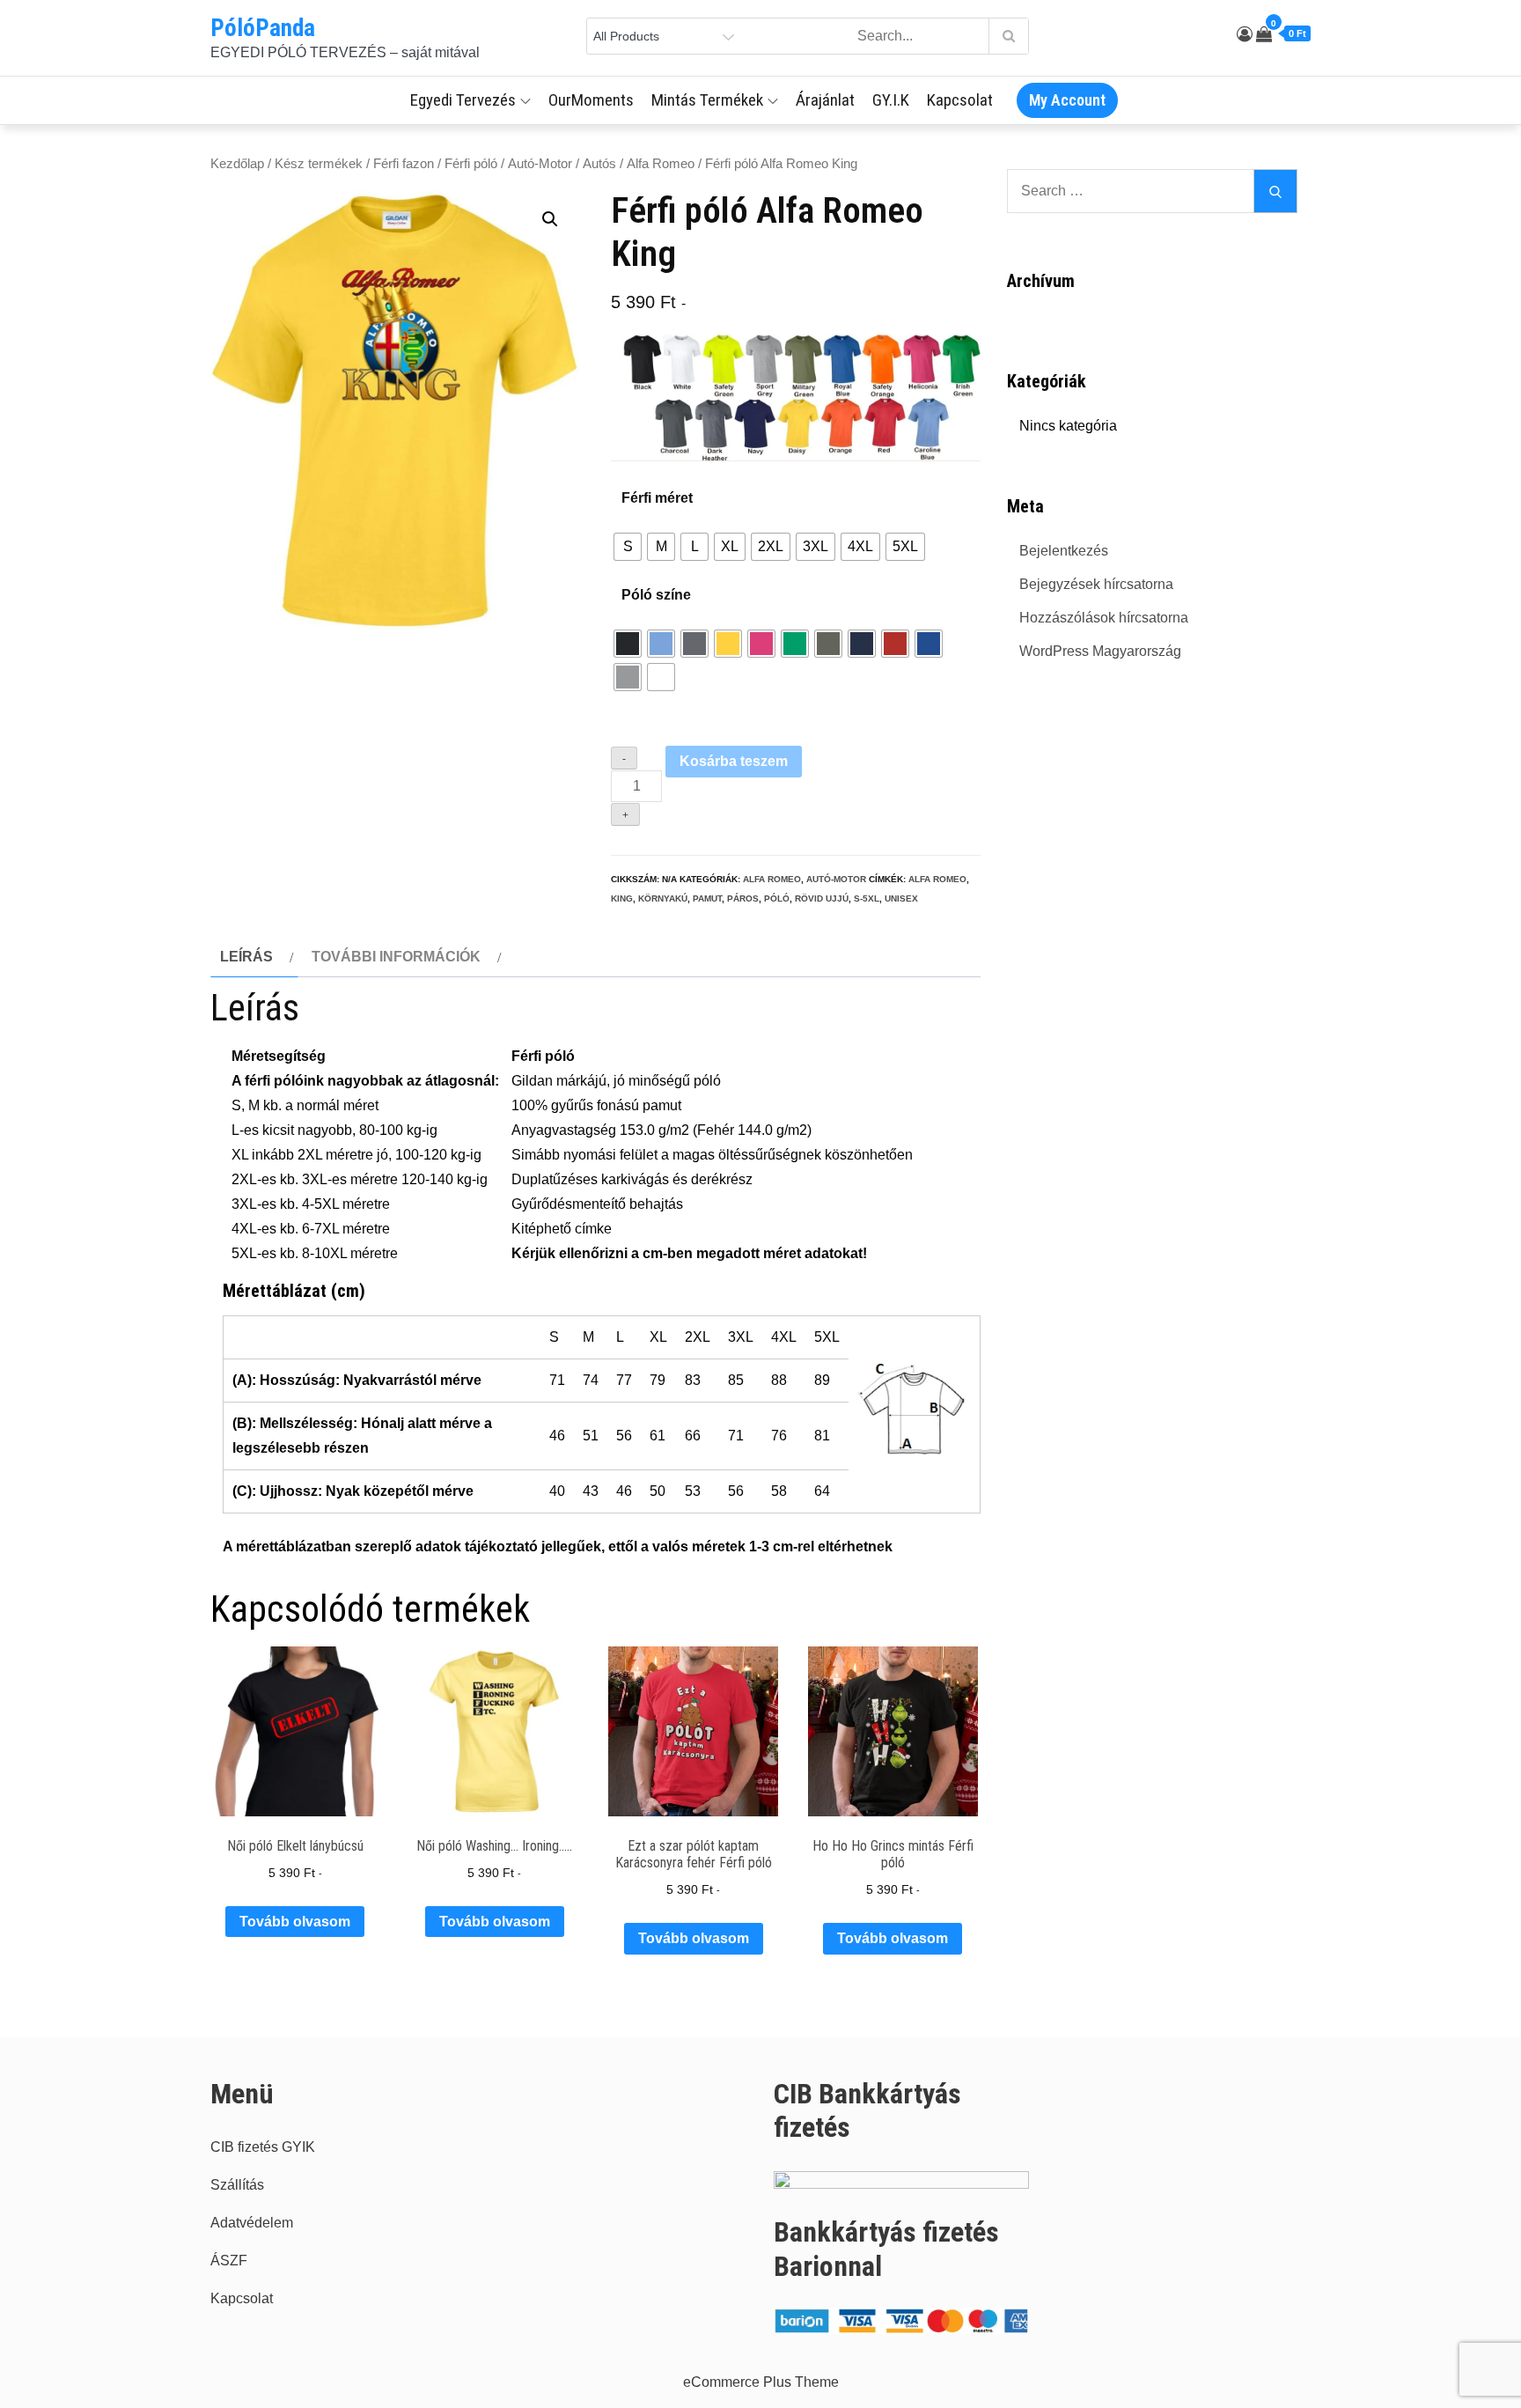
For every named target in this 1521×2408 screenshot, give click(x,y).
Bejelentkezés (1064, 551)
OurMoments (591, 100)
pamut (707, 898)
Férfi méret (657, 498)
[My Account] (1245, 34)
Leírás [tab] (246, 957)
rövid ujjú (822, 898)
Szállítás (237, 2185)
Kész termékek (319, 164)
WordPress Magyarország (1100, 651)
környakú (663, 898)
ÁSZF (229, 2261)
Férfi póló (471, 164)
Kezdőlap (237, 164)
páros (743, 898)
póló (777, 898)
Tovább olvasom (295, 1922)
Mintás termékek (707, 100)
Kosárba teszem (734, 761)
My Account (1067, 100)
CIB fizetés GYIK (263, 2147)
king (622, 898)
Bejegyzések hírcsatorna (1096, 584)
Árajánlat (825, 100)
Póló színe (656, 595)
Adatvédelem (252, 2223)
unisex (901, 898)
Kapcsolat (960, 100)
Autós (599, 164)
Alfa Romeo (661, 164)
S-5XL (867, 898)
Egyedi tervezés (463, 100)
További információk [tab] (396, 957)
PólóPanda (263, 28)
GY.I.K (891, 100)
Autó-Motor (540, 164)
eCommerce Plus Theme (761, 2382)
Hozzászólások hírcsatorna (1104, 618)
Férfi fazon (404, 164)
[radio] (628, 547)
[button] (550, 219)
